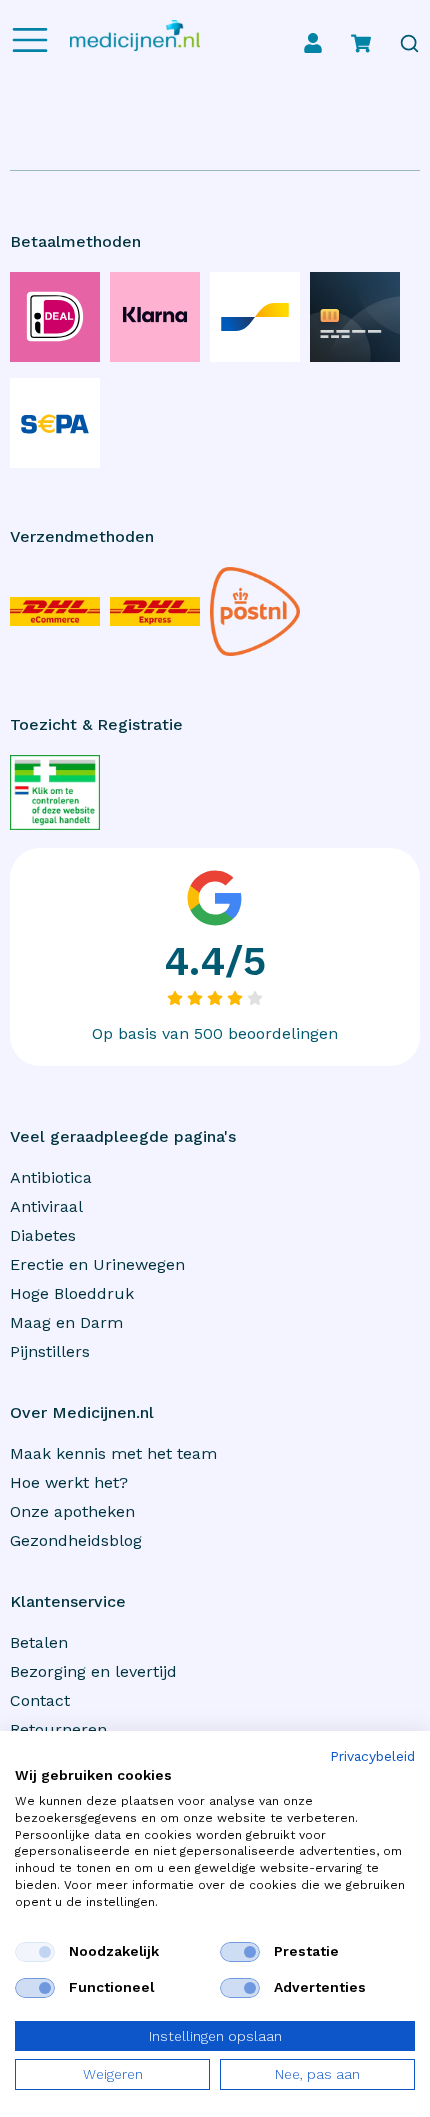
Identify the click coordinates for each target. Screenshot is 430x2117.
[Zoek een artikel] (409, 43)
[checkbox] (35, 1952)
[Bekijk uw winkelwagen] (361, 43)
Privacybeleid (372, 1757)
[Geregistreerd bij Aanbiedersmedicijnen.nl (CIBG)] (55, 792)
